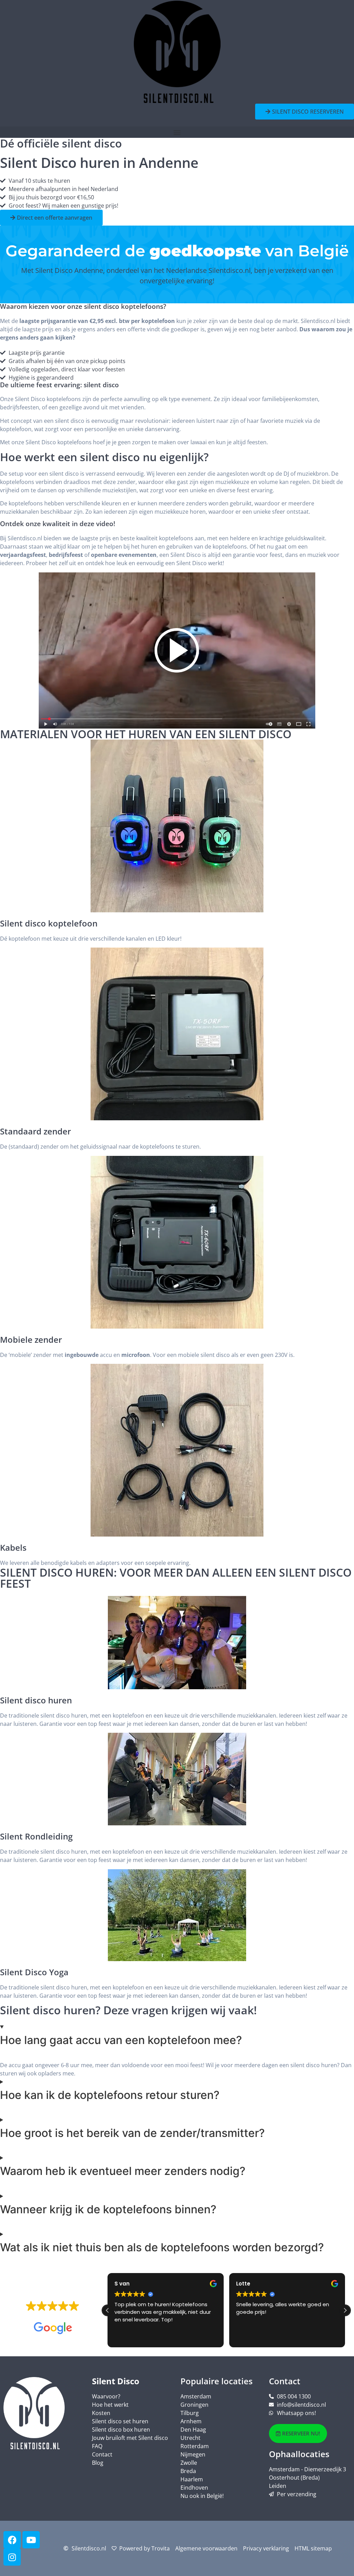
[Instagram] (12, 2557)
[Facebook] (12, 2540)
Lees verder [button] (250, 2337)
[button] (177, 132)
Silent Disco (116, 2381)
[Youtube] (31, 2540)
